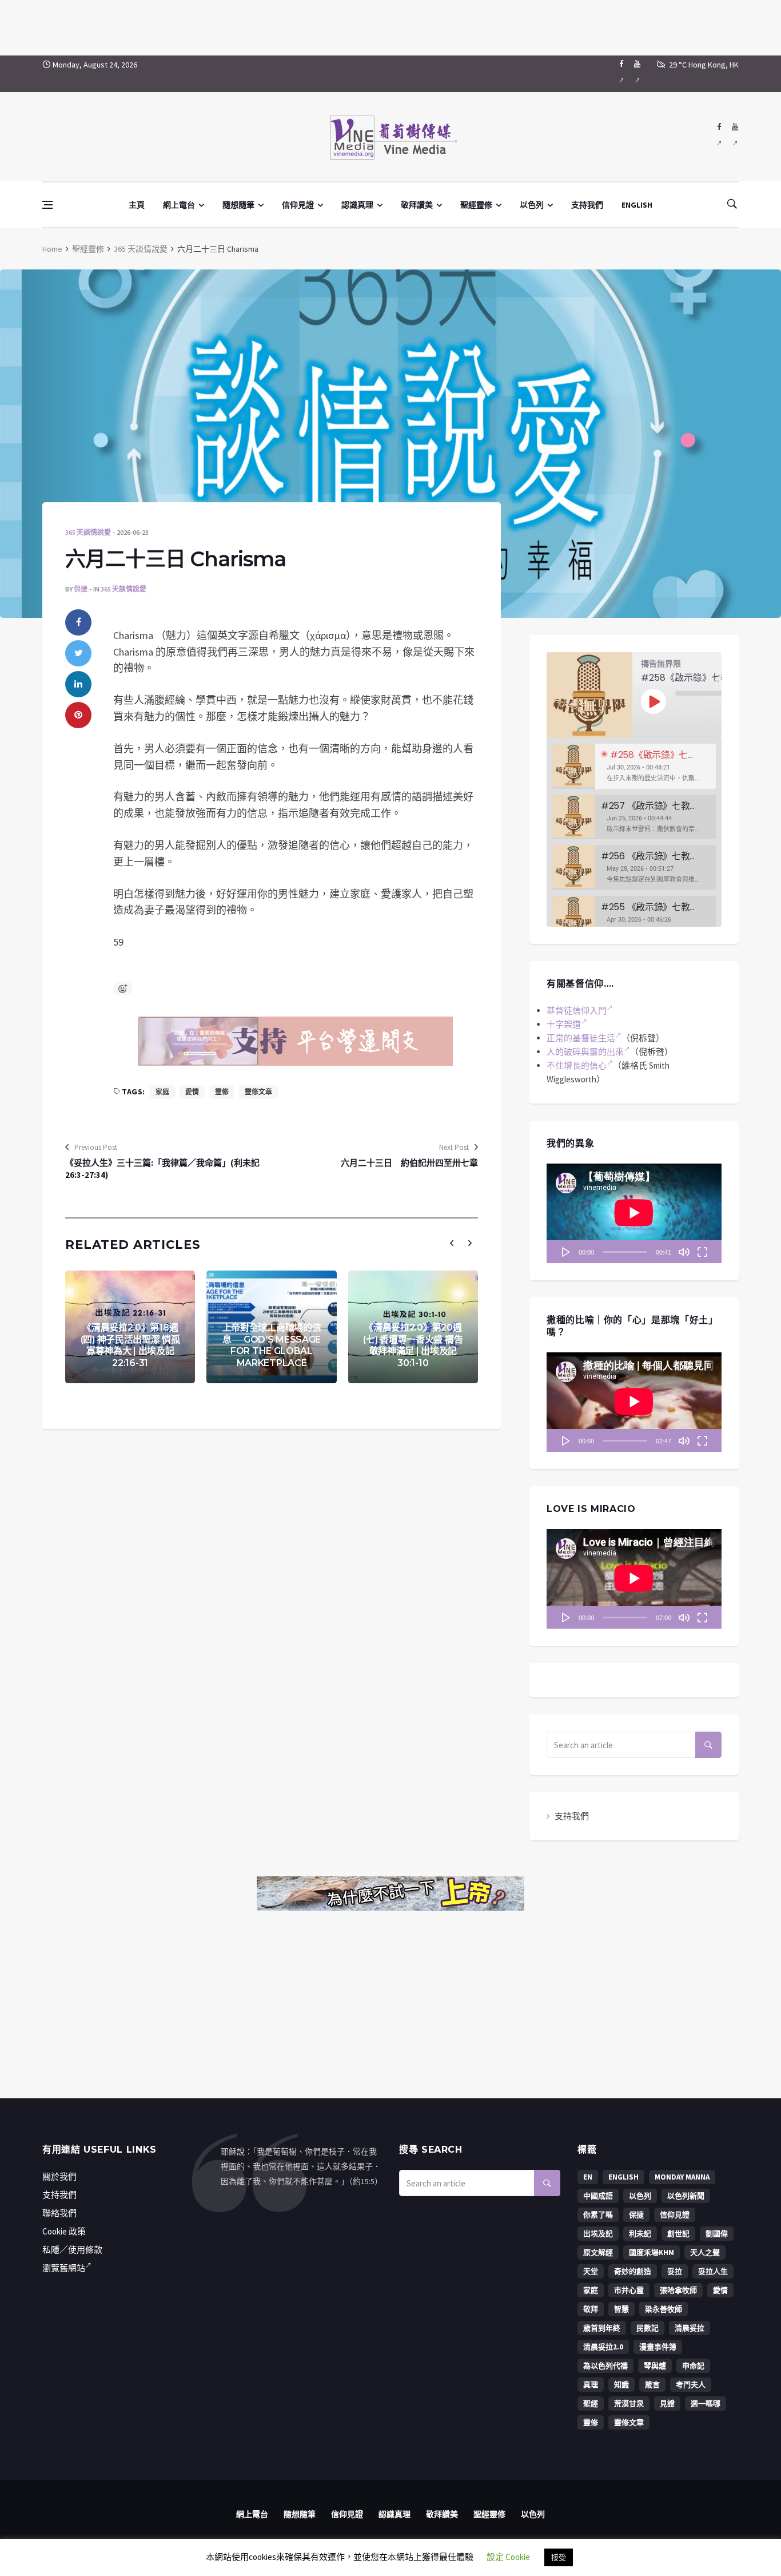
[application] (634, 1213)
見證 (667, 2404)
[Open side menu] (47, 205)
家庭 (162, 1092)
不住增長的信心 (577, 1065)
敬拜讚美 (417, 205)
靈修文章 (258, 1092)
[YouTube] (637, 74)
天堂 (591, 2271)
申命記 (693, 2366)
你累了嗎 (598, 2215)
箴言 (652, 2385)
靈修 (222, 1092)
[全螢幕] (702, 1252)
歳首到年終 (602, 2328)
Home (52, 249)
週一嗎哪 (706, 2404)
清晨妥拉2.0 (603, 2347)
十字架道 (564, 1024)
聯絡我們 (59, 2213)
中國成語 (598, 2196)
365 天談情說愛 (141, 249)
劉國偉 (717, 2234)
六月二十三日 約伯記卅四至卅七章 (409, 1163)
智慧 (621, 2309)
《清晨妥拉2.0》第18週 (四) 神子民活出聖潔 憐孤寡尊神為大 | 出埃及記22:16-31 (130, 1345)
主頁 (137, 205)
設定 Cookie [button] (508, 2557)
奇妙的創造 (633, 2271)
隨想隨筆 (238, 205)
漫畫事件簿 (658, 2347)
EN (588, 2177)
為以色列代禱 (605, 2366)
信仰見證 (298, 205)
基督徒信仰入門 (577, 1011)
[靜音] (684, 1252)
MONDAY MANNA (682, 2177)
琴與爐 (655, 2366)
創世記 (678, 2234)
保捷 (81, 589)
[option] (634, 766)
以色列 (532, 205)
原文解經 (598, 2252)
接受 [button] (559, 2557)
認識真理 (357, 205)
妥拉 (675, 2271)
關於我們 (59, 2176)
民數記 (647, 2328)
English (623, 2177)
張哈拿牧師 (678, 2290)
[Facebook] (621, 74)
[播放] (566, 1252)
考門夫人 (691, 2385)
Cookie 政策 (64, 2231)
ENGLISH (637, 205)
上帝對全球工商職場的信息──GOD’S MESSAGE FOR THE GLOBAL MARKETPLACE (272, 1345)
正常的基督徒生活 (581, 1038)
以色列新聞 (686, 2196)
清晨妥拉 (690, 2328)
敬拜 (591, 2309)
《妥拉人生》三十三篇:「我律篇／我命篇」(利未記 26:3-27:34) (162, 1169)
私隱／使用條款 (72, 2250)
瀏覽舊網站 (64, 2268)
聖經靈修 (476, 205)
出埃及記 (598, 2234)
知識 (621, 2385)
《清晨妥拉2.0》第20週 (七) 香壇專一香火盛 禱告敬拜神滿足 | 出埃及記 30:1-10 (413, 1345)
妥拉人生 (713, 2271)
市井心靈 (629, 2290)
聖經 (591, 2404)
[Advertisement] (390, 26)
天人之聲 (705, 2252)
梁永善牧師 (664, 2309)
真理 (591, 2385)
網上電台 (179, 205)
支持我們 (587, 205)
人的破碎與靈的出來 (585, 1052)
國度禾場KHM (652, 2252)
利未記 (640, 2234)
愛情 (192, 1092)
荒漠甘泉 (629, 2404)
